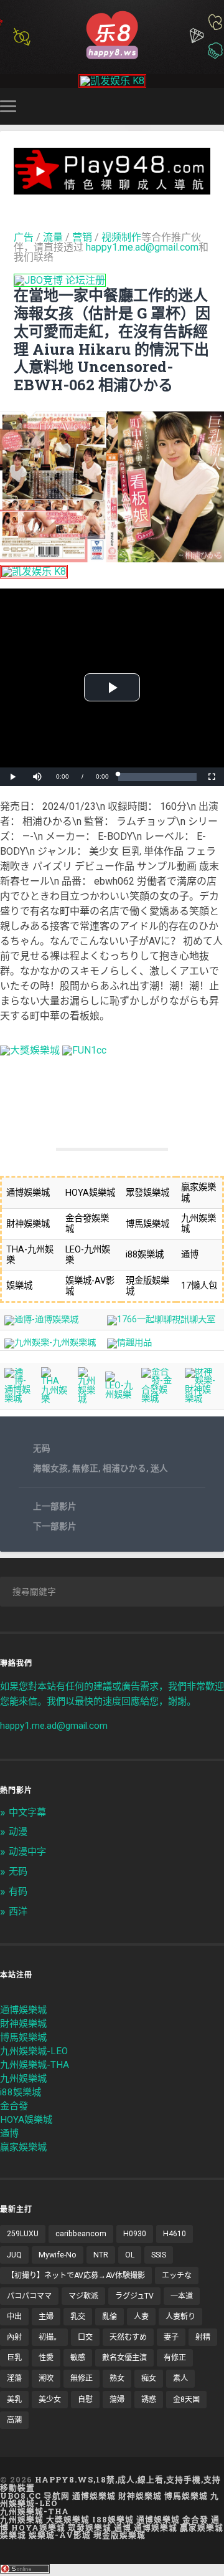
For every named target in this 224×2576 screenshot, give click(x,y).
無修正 (85, 1468)
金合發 (14, 2106)
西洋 (18, 1911)
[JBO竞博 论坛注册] (60, 280)
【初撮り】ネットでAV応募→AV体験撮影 (76, 2276)
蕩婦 (117, 2400)
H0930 (135, 2234)
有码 (18, 1891)
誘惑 (149, 2400)
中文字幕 (27, 1812)
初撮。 (50, 2337)
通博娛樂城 (23, 2010)
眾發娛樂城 (90, 2527)
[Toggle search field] (217, 106)
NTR (101, 2255)
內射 (14, 2337)
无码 (42, 1448)
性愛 (46, 2358)
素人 (180, 2378)
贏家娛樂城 (23, 2147)
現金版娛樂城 (119, 2535)
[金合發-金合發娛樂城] (158, 1399)
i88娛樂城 (21, 2092)
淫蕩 (14, 2378)
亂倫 (110, 2317)
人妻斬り (180, 2317)
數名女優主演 (124, 2358)
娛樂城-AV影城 (60, 2535)
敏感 (78, 2358)
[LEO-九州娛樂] (119, 1395)
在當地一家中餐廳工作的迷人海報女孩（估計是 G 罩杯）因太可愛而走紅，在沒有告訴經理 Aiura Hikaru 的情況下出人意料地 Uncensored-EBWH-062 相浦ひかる (112, 340)
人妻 (141, 2317)
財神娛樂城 (23, 2024)
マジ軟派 (83, 2296)
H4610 (175, 2234)
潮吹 (46, 2378)
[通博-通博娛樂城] (41, 1319)
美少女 (50, 2400)
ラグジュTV (134, 2296)
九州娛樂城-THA (35, 2065)
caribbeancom (81, 2234)
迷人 (159, 1468)
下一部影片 (55, 1526)
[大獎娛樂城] (30, 1050)
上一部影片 (55, 1506)
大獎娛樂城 (68, 2519)
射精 (203, 2337)
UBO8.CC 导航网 (35, 2496)
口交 (85, 2337)
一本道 (182, 2296)
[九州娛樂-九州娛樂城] (50, 1343)
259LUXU (23, 2234)
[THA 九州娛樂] (55, 1399)
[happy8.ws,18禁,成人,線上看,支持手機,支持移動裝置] (112, 34)
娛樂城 (13, 2535)
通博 (9, 2133)
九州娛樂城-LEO (34, 2051)
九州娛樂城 (23, 2079)
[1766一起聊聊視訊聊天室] (161, 1319)
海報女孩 (50, 1468)
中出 (14, 2317)
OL (130, 2255)
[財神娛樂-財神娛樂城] (202, 1399)
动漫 (18, 1832)
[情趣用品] (129, 1343)
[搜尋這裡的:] (112, 1592)
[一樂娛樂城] (84, 1050)
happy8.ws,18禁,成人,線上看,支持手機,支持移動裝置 (110, 2483)
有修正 (175, 2358)
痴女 (149, 2378)
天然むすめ (128, 2337)
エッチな (177, 2276)
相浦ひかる (124, 1468)
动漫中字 (27, 1852)
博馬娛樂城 (23, 2037)
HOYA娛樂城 (26, 2120)
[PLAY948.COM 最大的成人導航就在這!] (112, 189)
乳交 (78, 2317)
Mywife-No (58, 2255)
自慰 (85, 2400)
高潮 (14, 2420)
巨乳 (14, 2358)
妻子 (171, 2337)
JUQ (14, 2255)
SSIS (159, 2255)
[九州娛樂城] (87, 1399)
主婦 (46, 2317)
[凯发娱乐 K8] (112, 81)
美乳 (14, 2400)
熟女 (117, 2378)
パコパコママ (29, 2296)
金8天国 (186, 2400)
